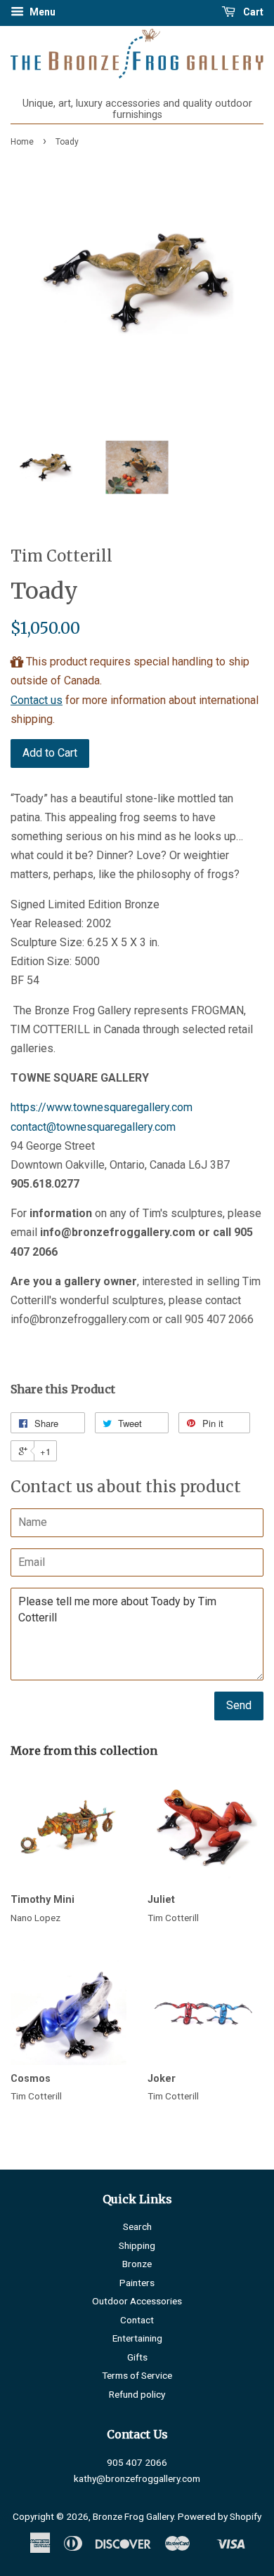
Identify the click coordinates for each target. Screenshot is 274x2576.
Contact (137, 2320)
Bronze (137, 2264)
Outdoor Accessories (137, 2301)
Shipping (137, 2245)
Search (137, 2226)
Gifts (137, 2357)
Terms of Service (137, 2375)
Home (22, 142)
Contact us (37, 700)
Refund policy (137, 2394)
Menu (41, 12)
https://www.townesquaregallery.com (102, 1107)
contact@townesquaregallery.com (93, 1127)
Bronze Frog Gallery (133, 2516)
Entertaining (137, 2338)
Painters (137, 2283)
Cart (252, 12)
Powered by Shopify (220, 2516)
